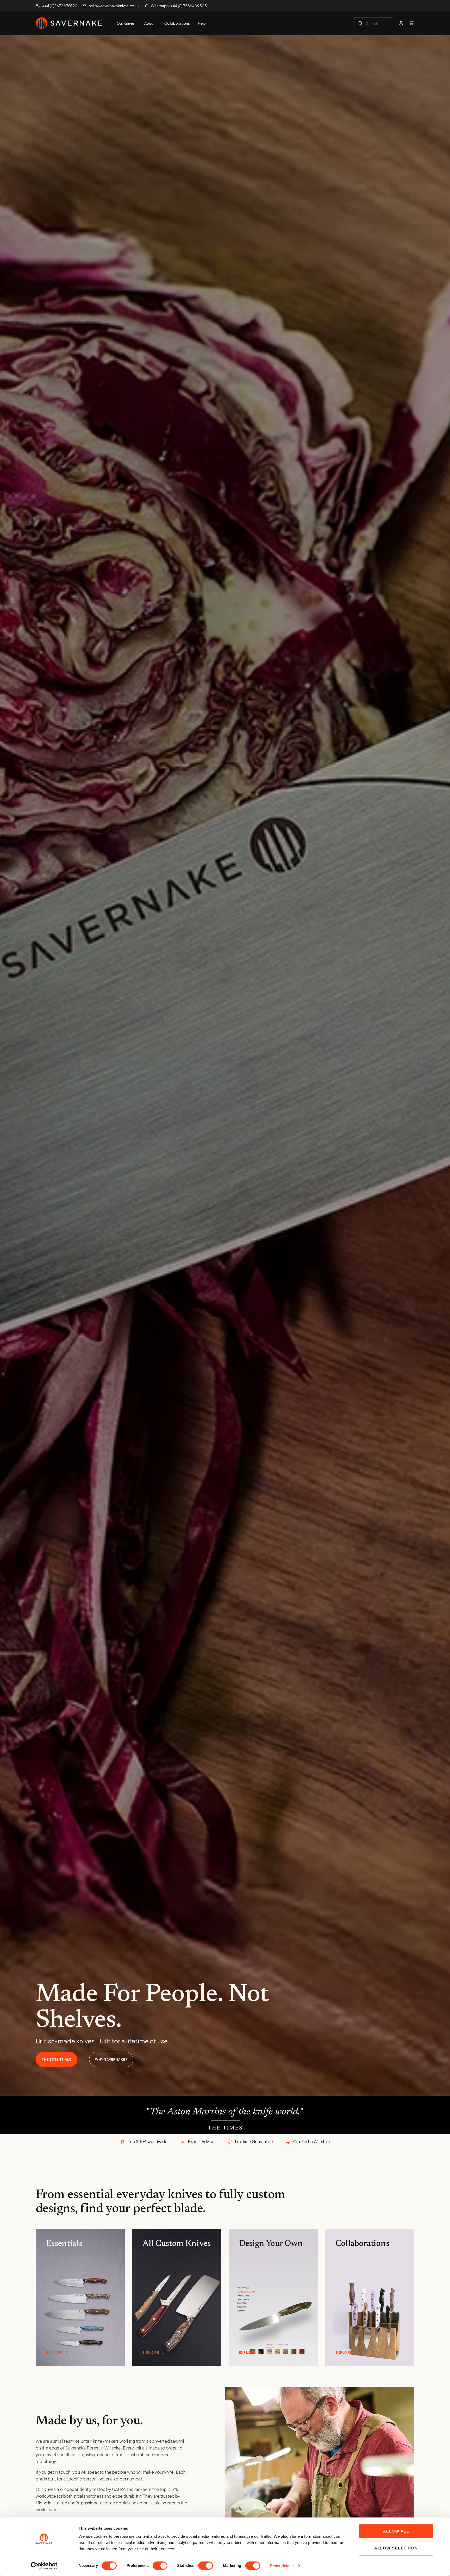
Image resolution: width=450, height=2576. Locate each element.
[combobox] (374, 23)
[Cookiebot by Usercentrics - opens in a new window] (44, 2566)
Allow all (396, 2531)
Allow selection (396, 2548)
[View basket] (411, 23)
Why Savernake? (111, 2059)
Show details (282, 2566)
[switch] (160, 2566)
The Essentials (57, 2059)
